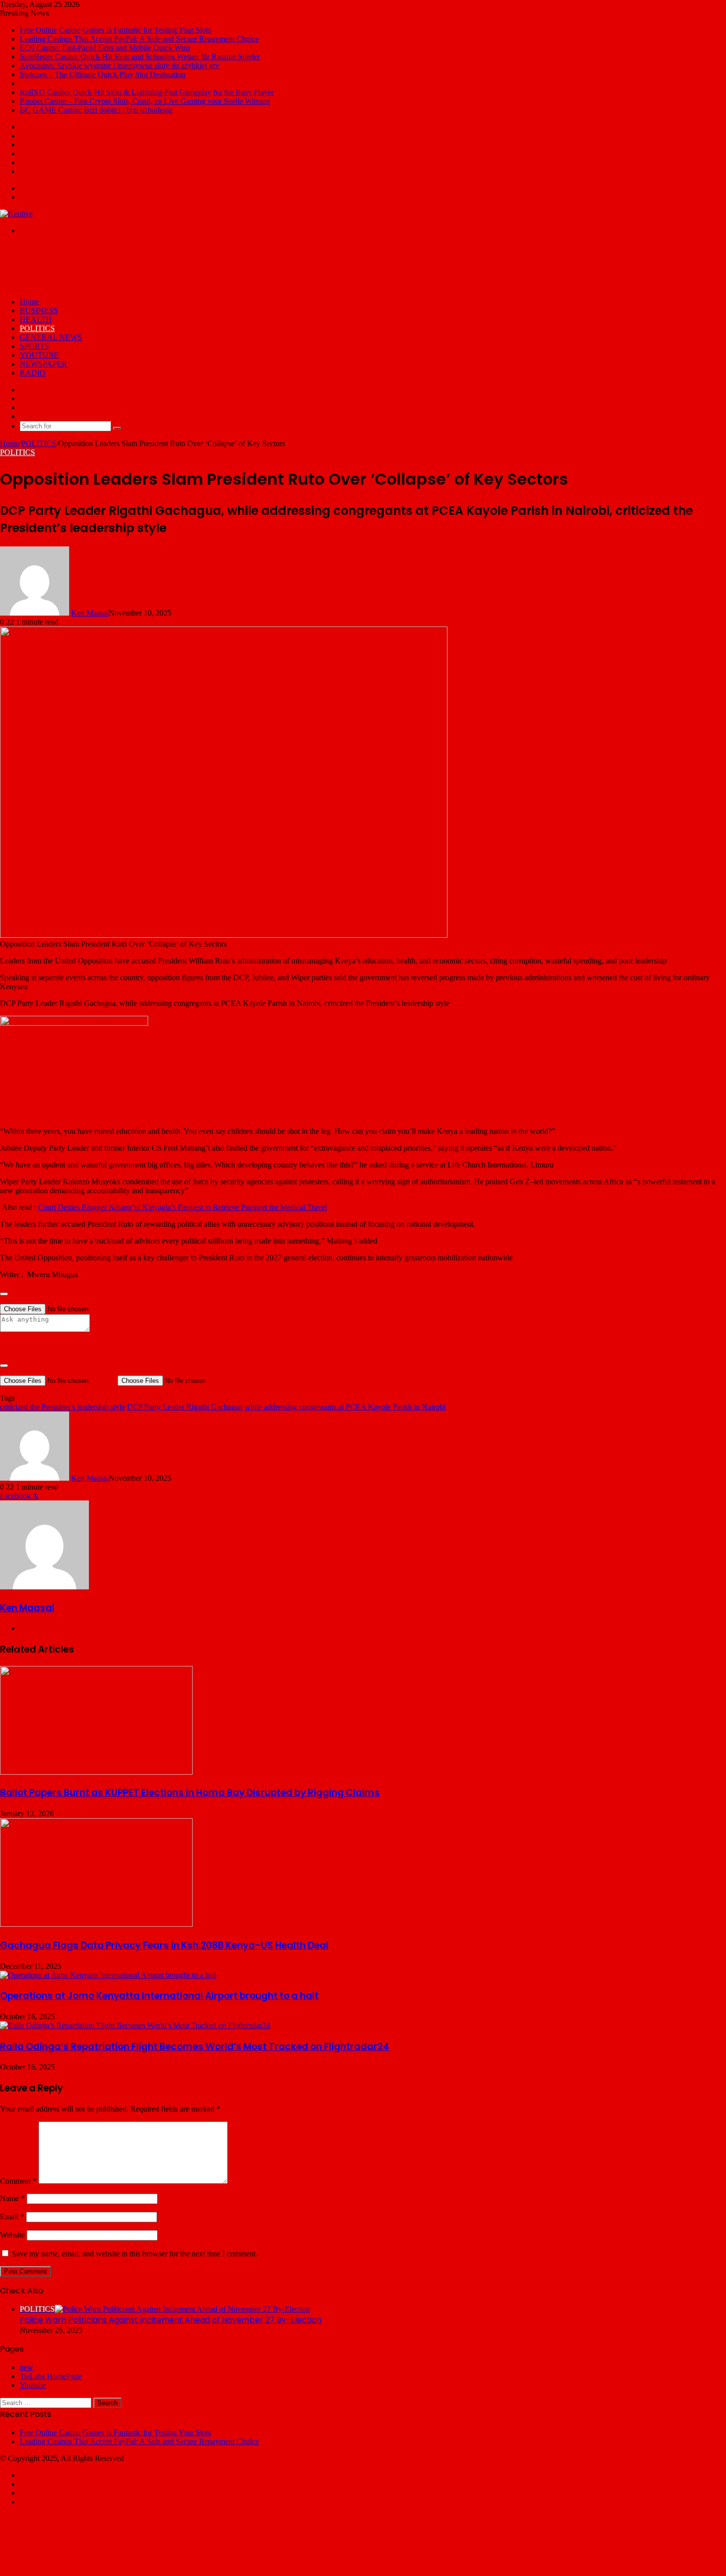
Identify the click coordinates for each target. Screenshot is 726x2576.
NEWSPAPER (43, 364)
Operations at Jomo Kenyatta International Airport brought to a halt (159, 1996)
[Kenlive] (16, 214)
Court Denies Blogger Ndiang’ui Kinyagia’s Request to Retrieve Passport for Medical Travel (182, 1207)
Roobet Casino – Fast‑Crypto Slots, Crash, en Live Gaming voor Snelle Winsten (145, 101)
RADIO (33, 373)
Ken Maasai (90, 613)
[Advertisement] (180, 265)
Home (29, 302)
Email (12, 2217)
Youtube (33, 2385)
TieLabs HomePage (51, 2376)
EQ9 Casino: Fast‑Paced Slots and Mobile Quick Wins (105, 48)
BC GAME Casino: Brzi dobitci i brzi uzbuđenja (96, 110)
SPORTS (34, 346)
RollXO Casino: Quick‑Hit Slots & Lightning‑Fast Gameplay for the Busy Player (147, 92)
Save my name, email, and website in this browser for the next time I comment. (135, 2254)
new (26, 2367)
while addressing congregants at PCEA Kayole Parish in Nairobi (345, 1407)
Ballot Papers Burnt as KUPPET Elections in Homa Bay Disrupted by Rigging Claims (190, 1793)
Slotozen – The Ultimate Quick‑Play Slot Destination (102, 74)
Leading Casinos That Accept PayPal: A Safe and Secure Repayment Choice (139, 39)
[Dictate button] (4, 1366)
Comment (18, 2181)
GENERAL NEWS (51, 337)
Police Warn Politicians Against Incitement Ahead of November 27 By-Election (171, 2320)
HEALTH (36, 319)
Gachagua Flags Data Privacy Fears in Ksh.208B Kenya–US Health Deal (164, 1945)
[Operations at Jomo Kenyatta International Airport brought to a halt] (108, 1975)
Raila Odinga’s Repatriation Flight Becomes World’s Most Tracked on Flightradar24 (195, 2047)
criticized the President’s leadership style (62, 1407)
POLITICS (37, 328)
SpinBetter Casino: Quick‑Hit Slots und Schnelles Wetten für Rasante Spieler (140, 57)
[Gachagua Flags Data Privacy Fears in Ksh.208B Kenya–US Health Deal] (96, 1924)
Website (12, 2235)
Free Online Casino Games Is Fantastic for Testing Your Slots (115, 30)
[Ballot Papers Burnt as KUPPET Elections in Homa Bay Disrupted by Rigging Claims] (96, 1772)
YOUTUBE (39, 355)
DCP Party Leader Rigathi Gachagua (185, 1407)
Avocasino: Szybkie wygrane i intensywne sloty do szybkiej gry (120, 65)
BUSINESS (39, 311)
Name (12, 2198)
